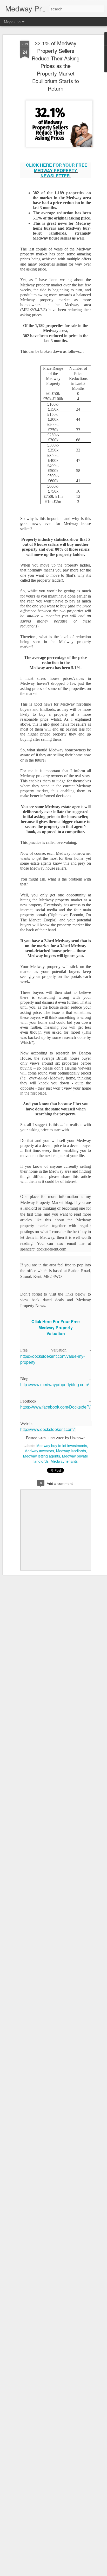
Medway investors (39, 1451)
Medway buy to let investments (62, 1446)
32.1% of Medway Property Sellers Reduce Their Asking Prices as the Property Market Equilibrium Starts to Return (56, 66)
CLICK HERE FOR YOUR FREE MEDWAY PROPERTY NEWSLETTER (57, 170)
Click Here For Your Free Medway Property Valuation (56, 1327)
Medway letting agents (42, 1456)
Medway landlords (71, 1451)
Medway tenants (64, 1461)
